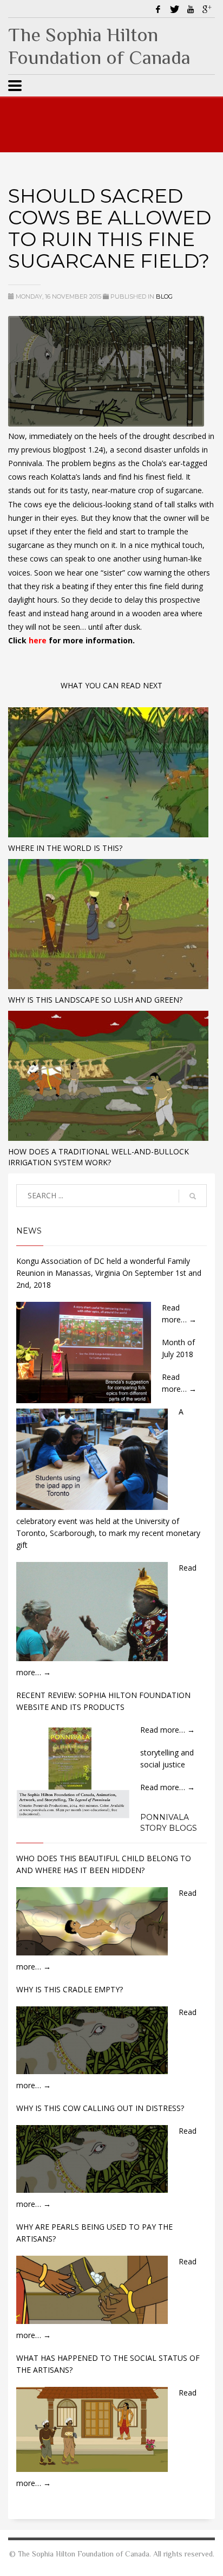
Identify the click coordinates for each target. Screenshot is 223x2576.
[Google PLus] (207, 9)
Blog (164, 296)
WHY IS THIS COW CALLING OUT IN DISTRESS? (100, 2108)
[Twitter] (174, 9)
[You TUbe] (191, 9)
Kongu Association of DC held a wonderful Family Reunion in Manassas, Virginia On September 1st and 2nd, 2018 (109, 1273)
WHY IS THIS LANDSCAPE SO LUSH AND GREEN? (95, 1000)
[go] (193, 1196)
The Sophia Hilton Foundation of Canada (99, 46)
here (39, 640)
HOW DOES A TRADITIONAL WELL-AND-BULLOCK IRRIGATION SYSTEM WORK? (99, 1157)
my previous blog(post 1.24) (57, 450)
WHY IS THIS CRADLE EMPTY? (70, 1989)
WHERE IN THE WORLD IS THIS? (65, 848)
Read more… (168, 1730)
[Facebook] (158, 9)
